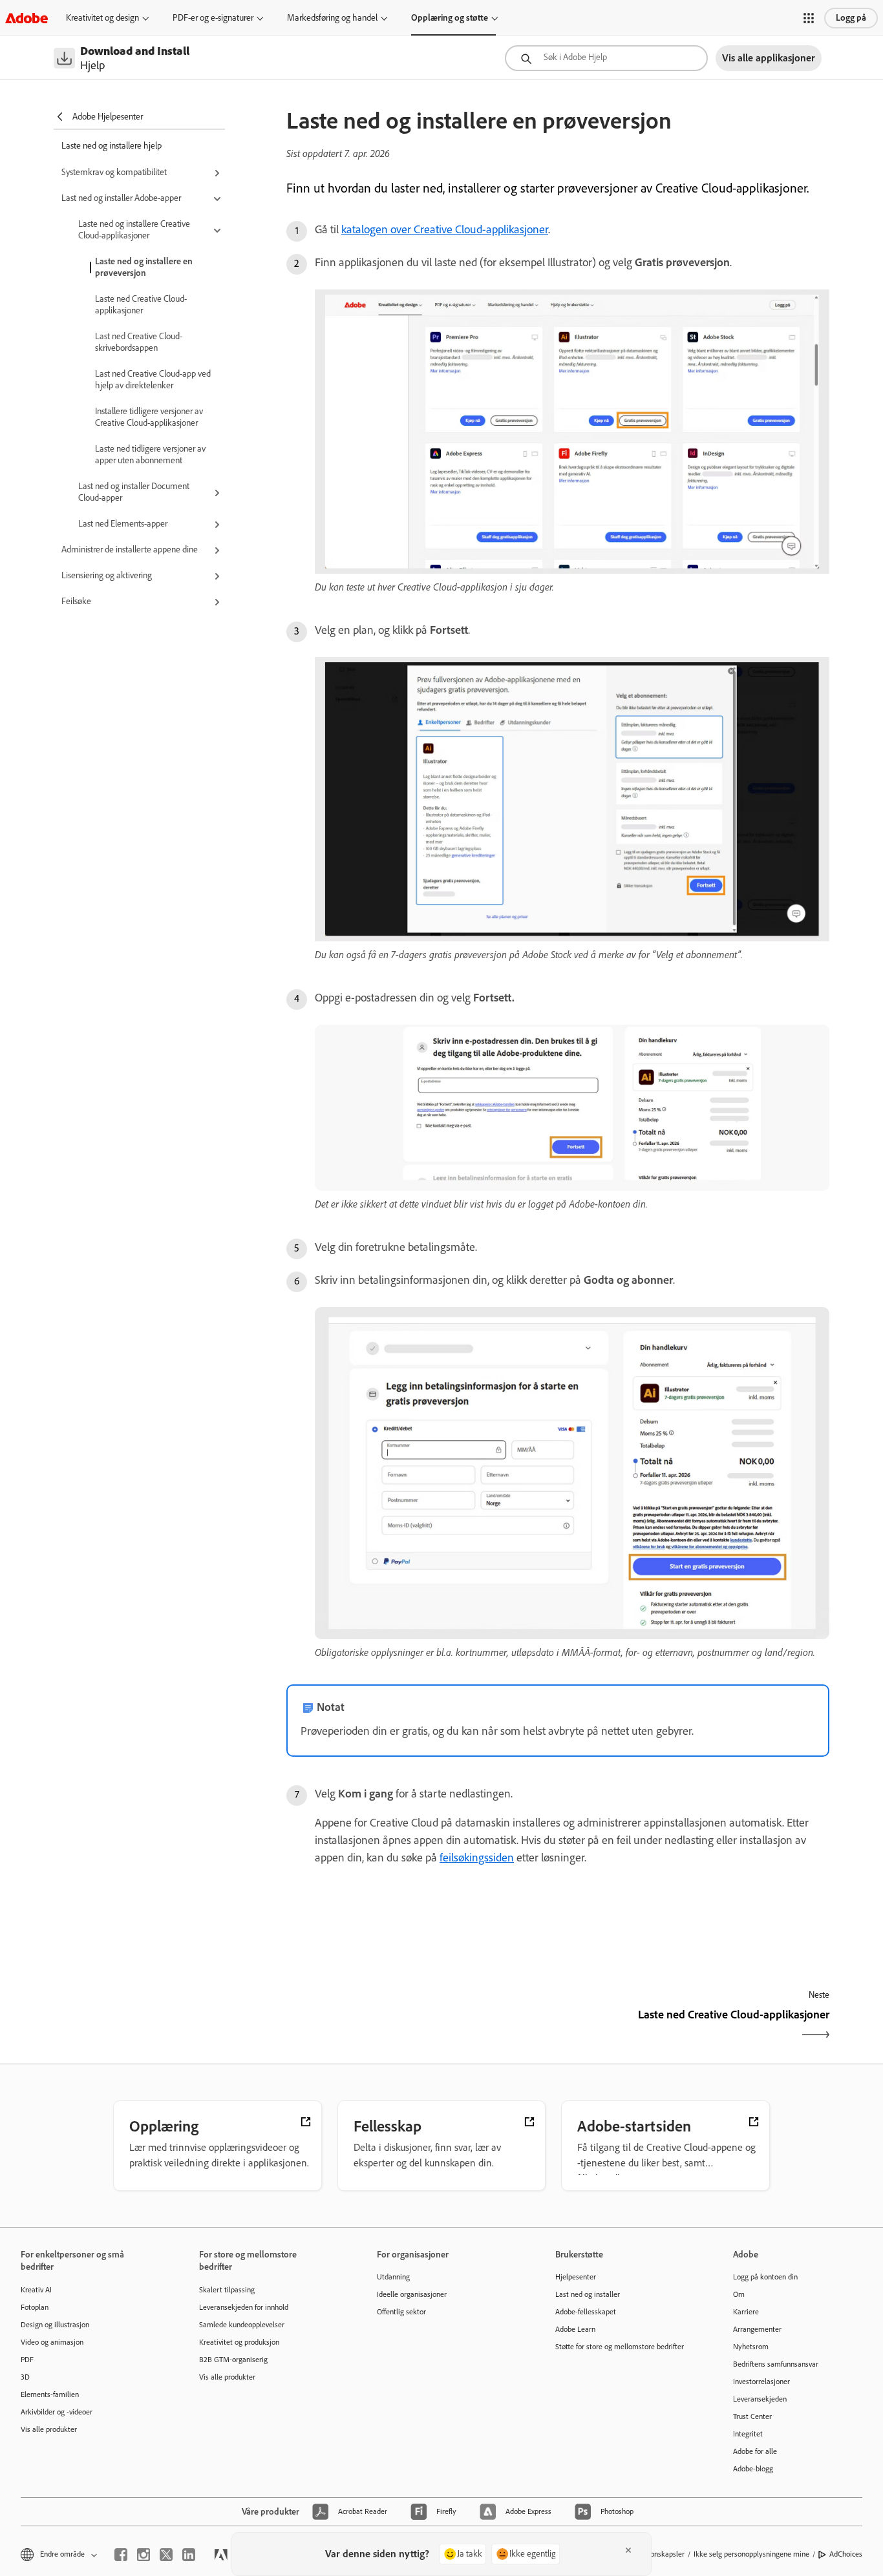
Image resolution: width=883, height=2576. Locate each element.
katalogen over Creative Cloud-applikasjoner (445, 229)
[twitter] (166, 2555)
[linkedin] (189, 2555)
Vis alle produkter (49, 2429)
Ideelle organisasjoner (412, 2294)
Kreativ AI (36, 2290)
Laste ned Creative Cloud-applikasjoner (141, 305)
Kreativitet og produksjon (239, 2342)
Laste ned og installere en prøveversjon (144, 267)
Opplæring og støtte (450, 18)
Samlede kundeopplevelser (242, 2325)
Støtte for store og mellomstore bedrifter (620, 2347)
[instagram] (144, 2555)
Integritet (748, 2434)
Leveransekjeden (760, 2399)
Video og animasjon (52, 2342)
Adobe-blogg (753, 2469)
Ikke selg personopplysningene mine (751, 2554)
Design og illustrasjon (55, 2325)
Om (739, 2294)
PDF (27, 2360)
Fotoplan (35, 2307)
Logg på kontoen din (765, 2277)
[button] (809, 18)
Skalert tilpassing (227, 2290)
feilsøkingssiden (477, 1858)
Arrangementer (757, 2329)
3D (25, 2377)
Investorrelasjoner (761, 2382)
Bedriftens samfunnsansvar (776, 2364)
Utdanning (393, 2277)
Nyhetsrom (751, 2347)
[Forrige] (420, 2026)
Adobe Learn (575, 2329)
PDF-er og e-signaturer (213, 18)
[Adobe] (27, 18)
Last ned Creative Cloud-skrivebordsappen (139, 342)
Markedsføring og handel (332, 18)
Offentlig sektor (401, 2312)
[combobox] (606, 58)
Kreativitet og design (102, 18)
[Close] (628, 2550)
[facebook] (121, 2555)
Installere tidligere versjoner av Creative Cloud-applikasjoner (149, 417)
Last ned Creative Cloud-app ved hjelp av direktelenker (153, 380)
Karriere (746, 2312)
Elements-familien (50, 2394)
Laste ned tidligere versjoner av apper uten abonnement (150, 455)
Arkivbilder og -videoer (57, 2412)
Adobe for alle (755, 2451)
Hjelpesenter (576, 2277)
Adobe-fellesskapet (586, 2312)
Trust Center (752, 2416)
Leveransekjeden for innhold (244, 2307)
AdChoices (846, 2554)
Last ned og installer (588, 2294)
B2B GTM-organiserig (233, 2360)
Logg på (851, 18)
